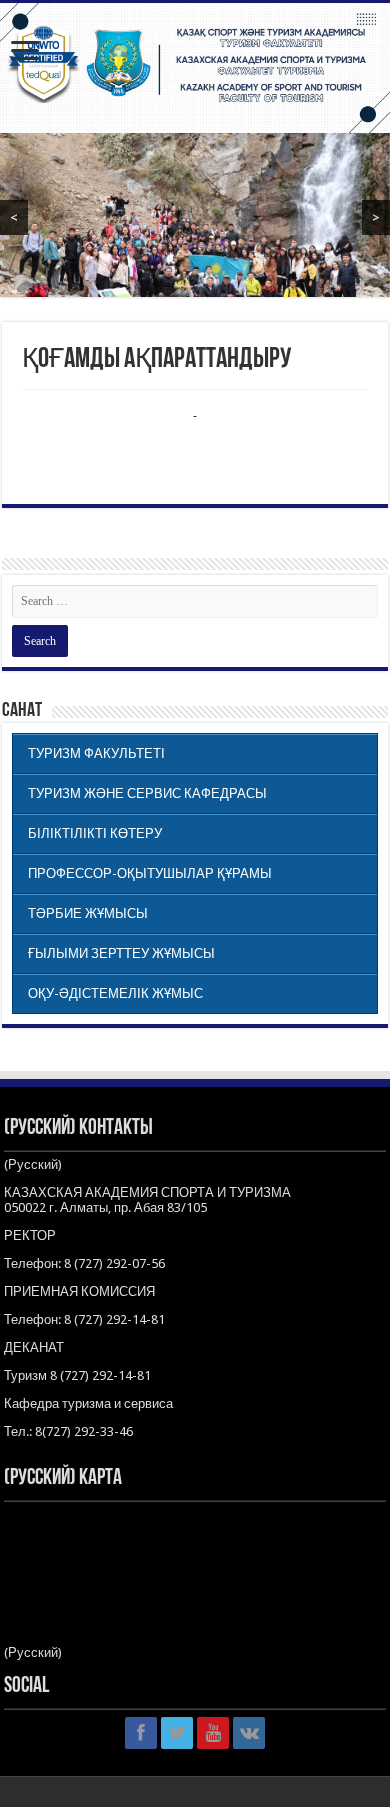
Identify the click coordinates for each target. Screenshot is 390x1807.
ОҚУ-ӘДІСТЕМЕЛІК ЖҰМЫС (115, 993)
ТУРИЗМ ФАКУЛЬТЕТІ (96, 753)
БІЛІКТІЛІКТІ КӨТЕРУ (95, 833)
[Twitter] (177, 1733)
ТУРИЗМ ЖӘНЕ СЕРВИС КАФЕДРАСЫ (147, 793)
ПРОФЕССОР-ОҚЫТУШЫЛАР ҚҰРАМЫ (150, 873)
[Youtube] (213, 1733)
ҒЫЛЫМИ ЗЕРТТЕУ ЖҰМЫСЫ (121, 953)
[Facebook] (141, 1733)
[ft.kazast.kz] (195, 68)
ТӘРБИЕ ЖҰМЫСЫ (88, 913)
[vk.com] (249, 1733)
